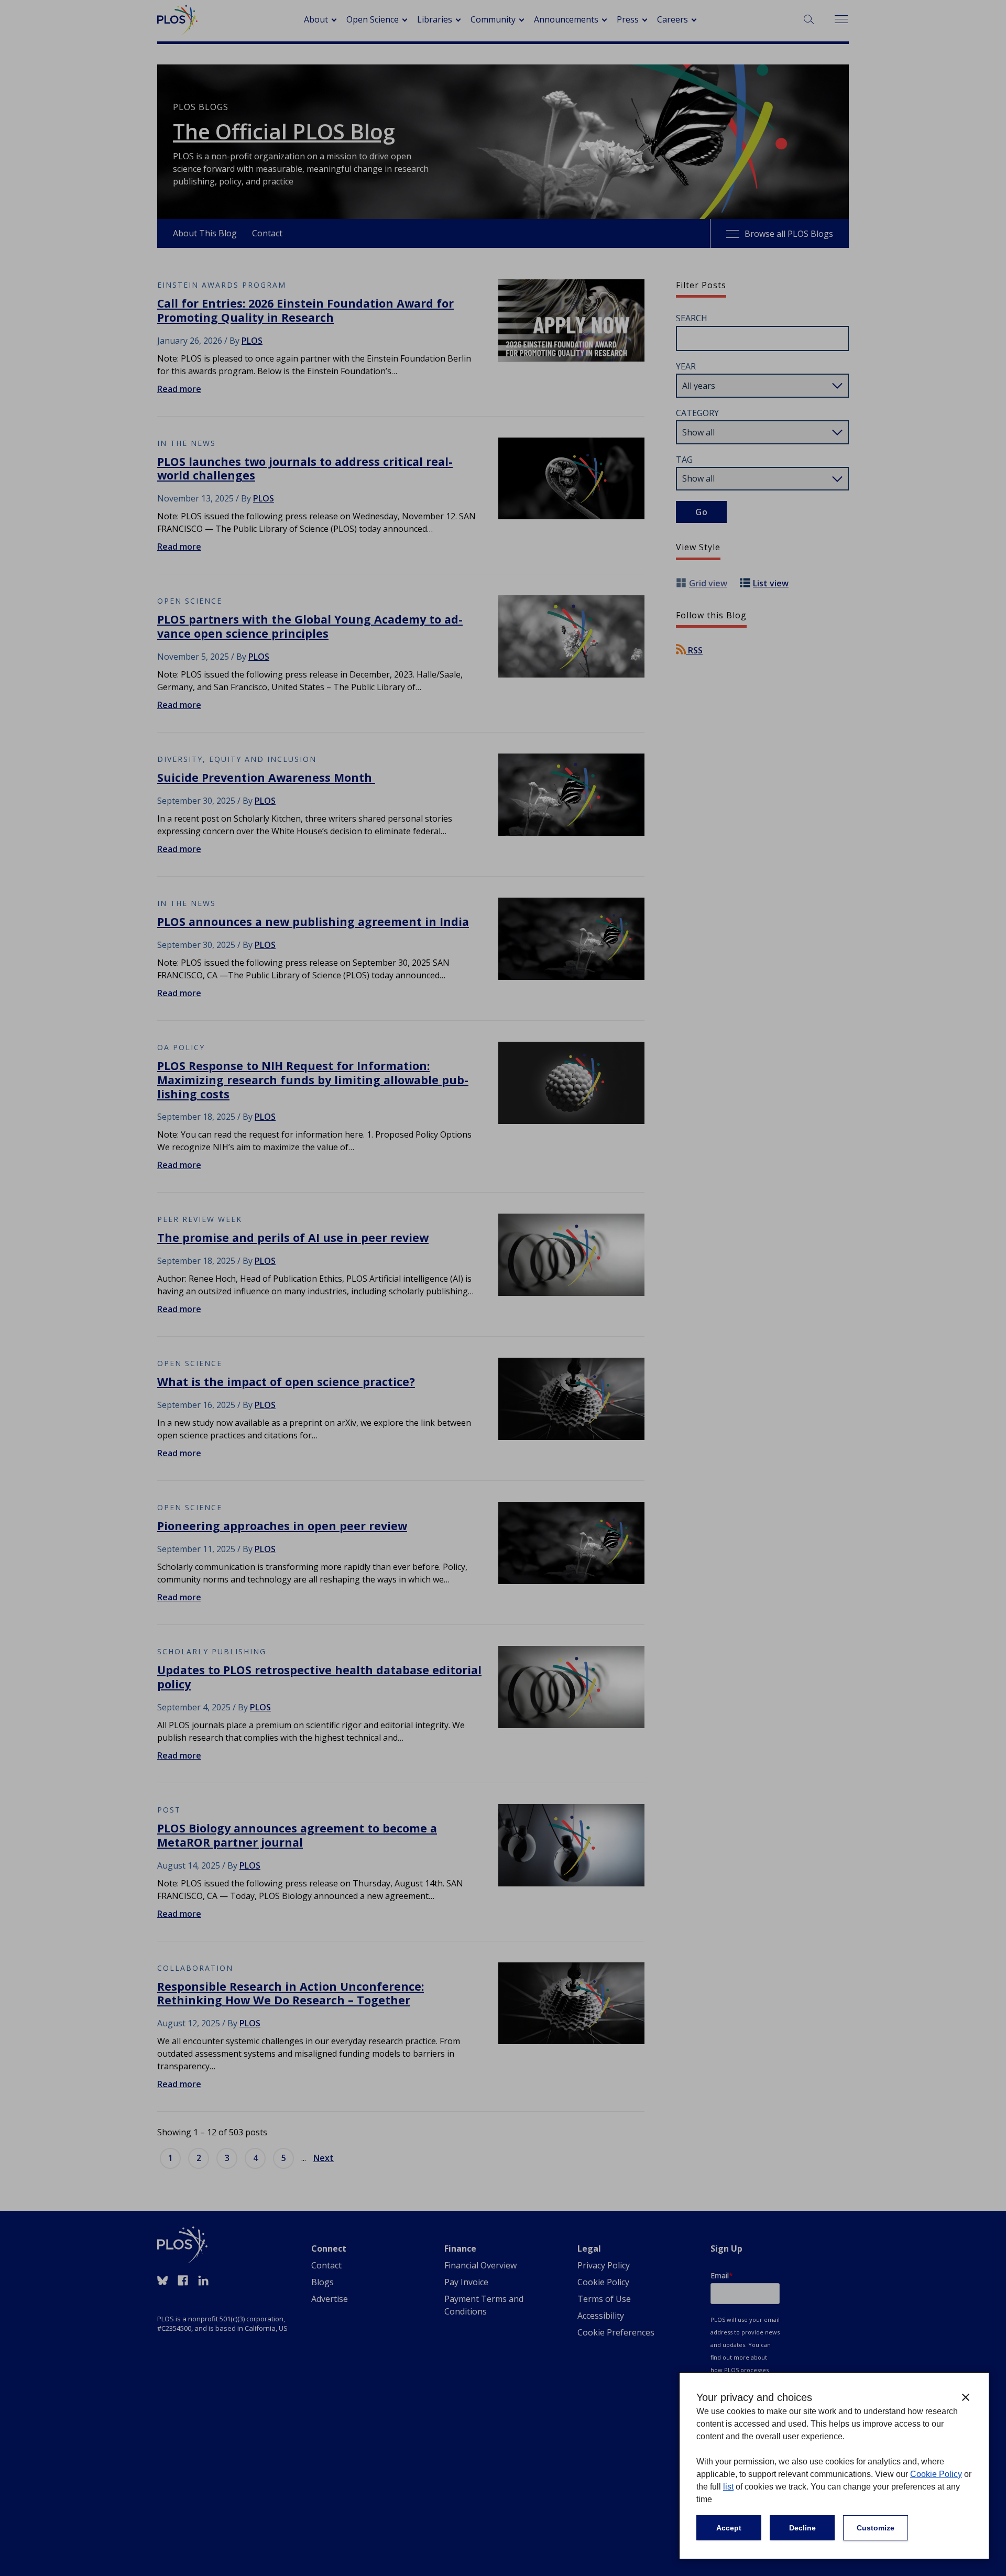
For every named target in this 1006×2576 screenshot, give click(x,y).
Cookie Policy (936, 2474)
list (728, 2487)
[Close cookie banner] (966, 2397)
